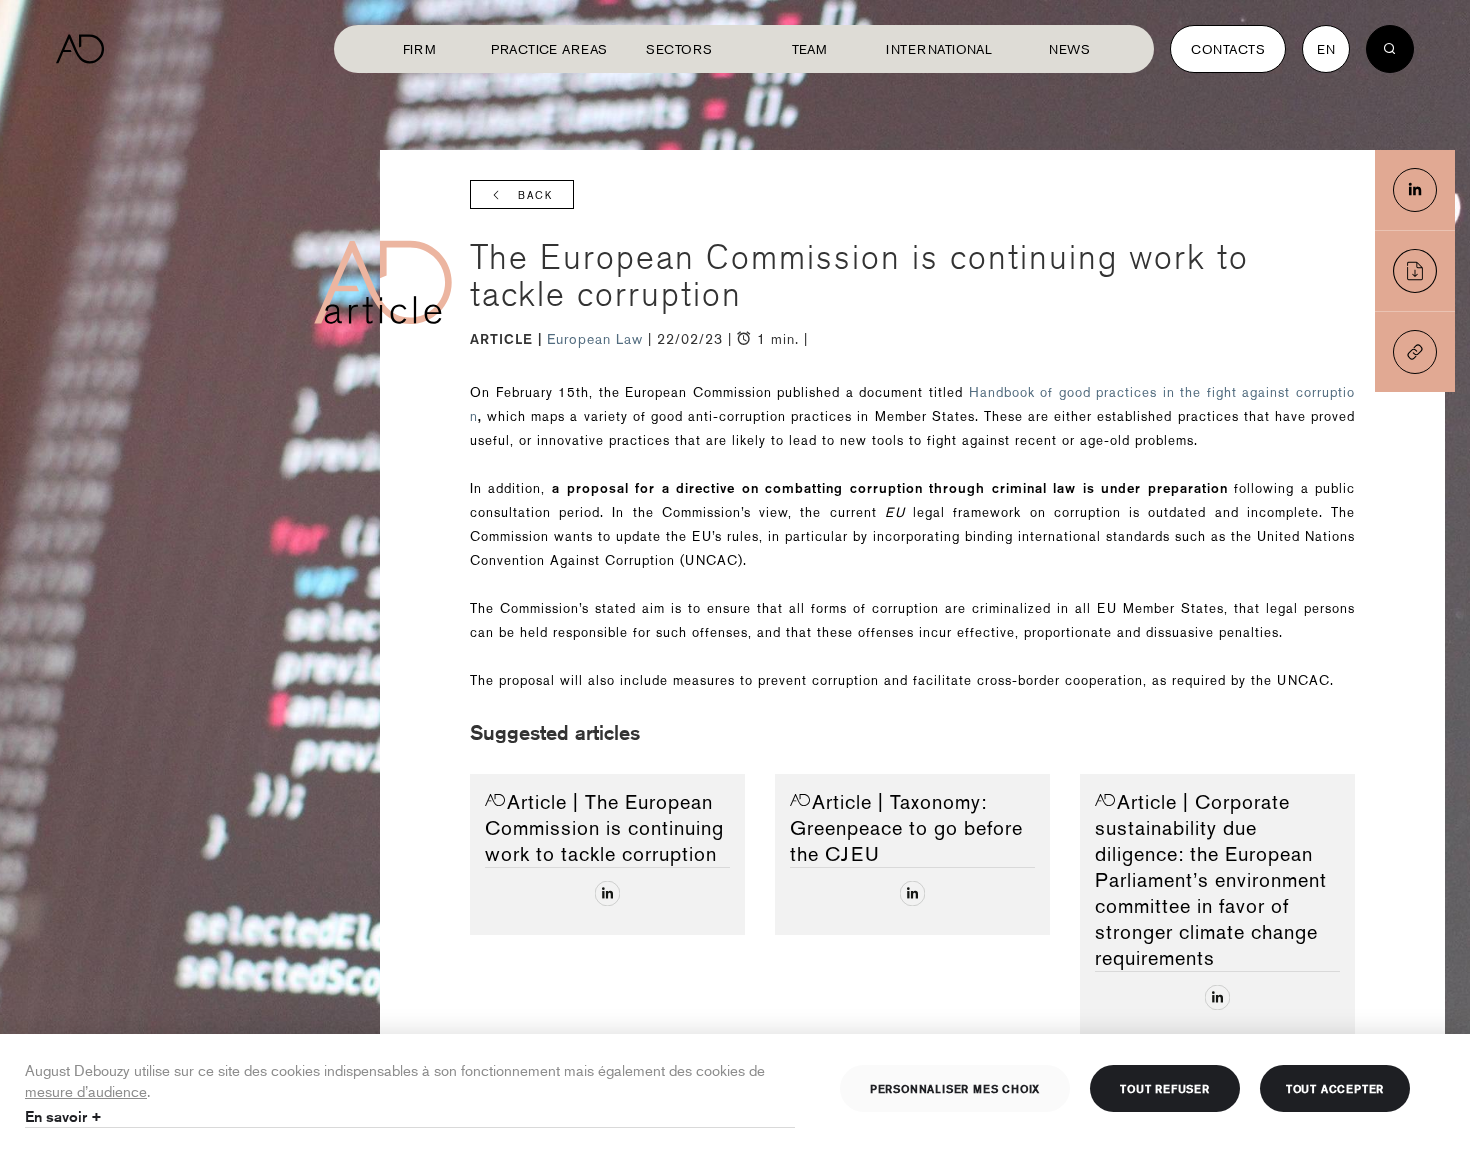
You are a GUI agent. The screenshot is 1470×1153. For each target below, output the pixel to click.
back (535, 195)
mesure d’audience (86, 1090)
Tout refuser (1165, 1088)
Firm (420, 49)
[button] (1415, 352)
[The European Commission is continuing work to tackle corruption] (1415, 190)
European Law (597, 339)
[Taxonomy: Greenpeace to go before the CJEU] (912, 893)
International (939, 49)
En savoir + (63, 1116)
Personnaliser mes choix (955, 1088)
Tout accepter (1335, 1088)
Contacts (1228, 49)
